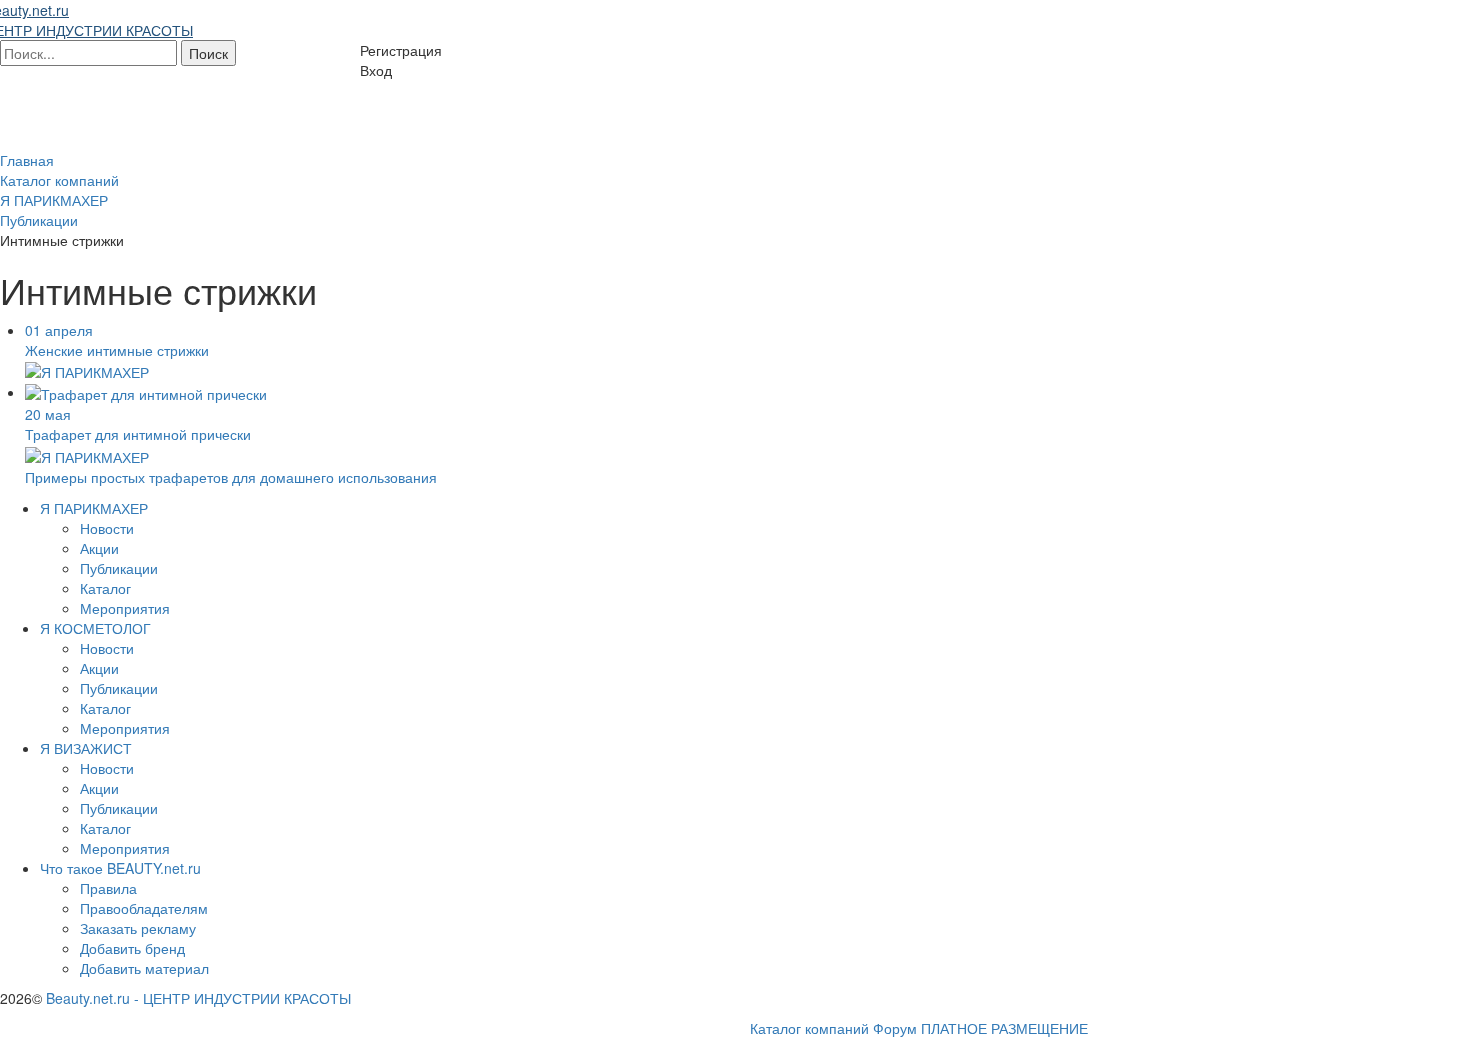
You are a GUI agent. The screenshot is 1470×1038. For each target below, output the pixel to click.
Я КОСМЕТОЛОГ (95, 628)
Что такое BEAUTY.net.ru (120, 868)
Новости (107, 528)
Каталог (105, 588)
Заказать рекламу (138, 928)
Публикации (119, 568)
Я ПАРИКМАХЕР (94, 508)
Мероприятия (125, 608)
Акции (99, 548)
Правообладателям (144, 908)
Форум (895, 1028)
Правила (108, 888)
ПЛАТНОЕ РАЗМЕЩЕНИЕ (1004, 1028)
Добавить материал (144, 968)
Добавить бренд (132, 948)
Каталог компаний (809, 1028)
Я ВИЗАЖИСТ (86, 748)
